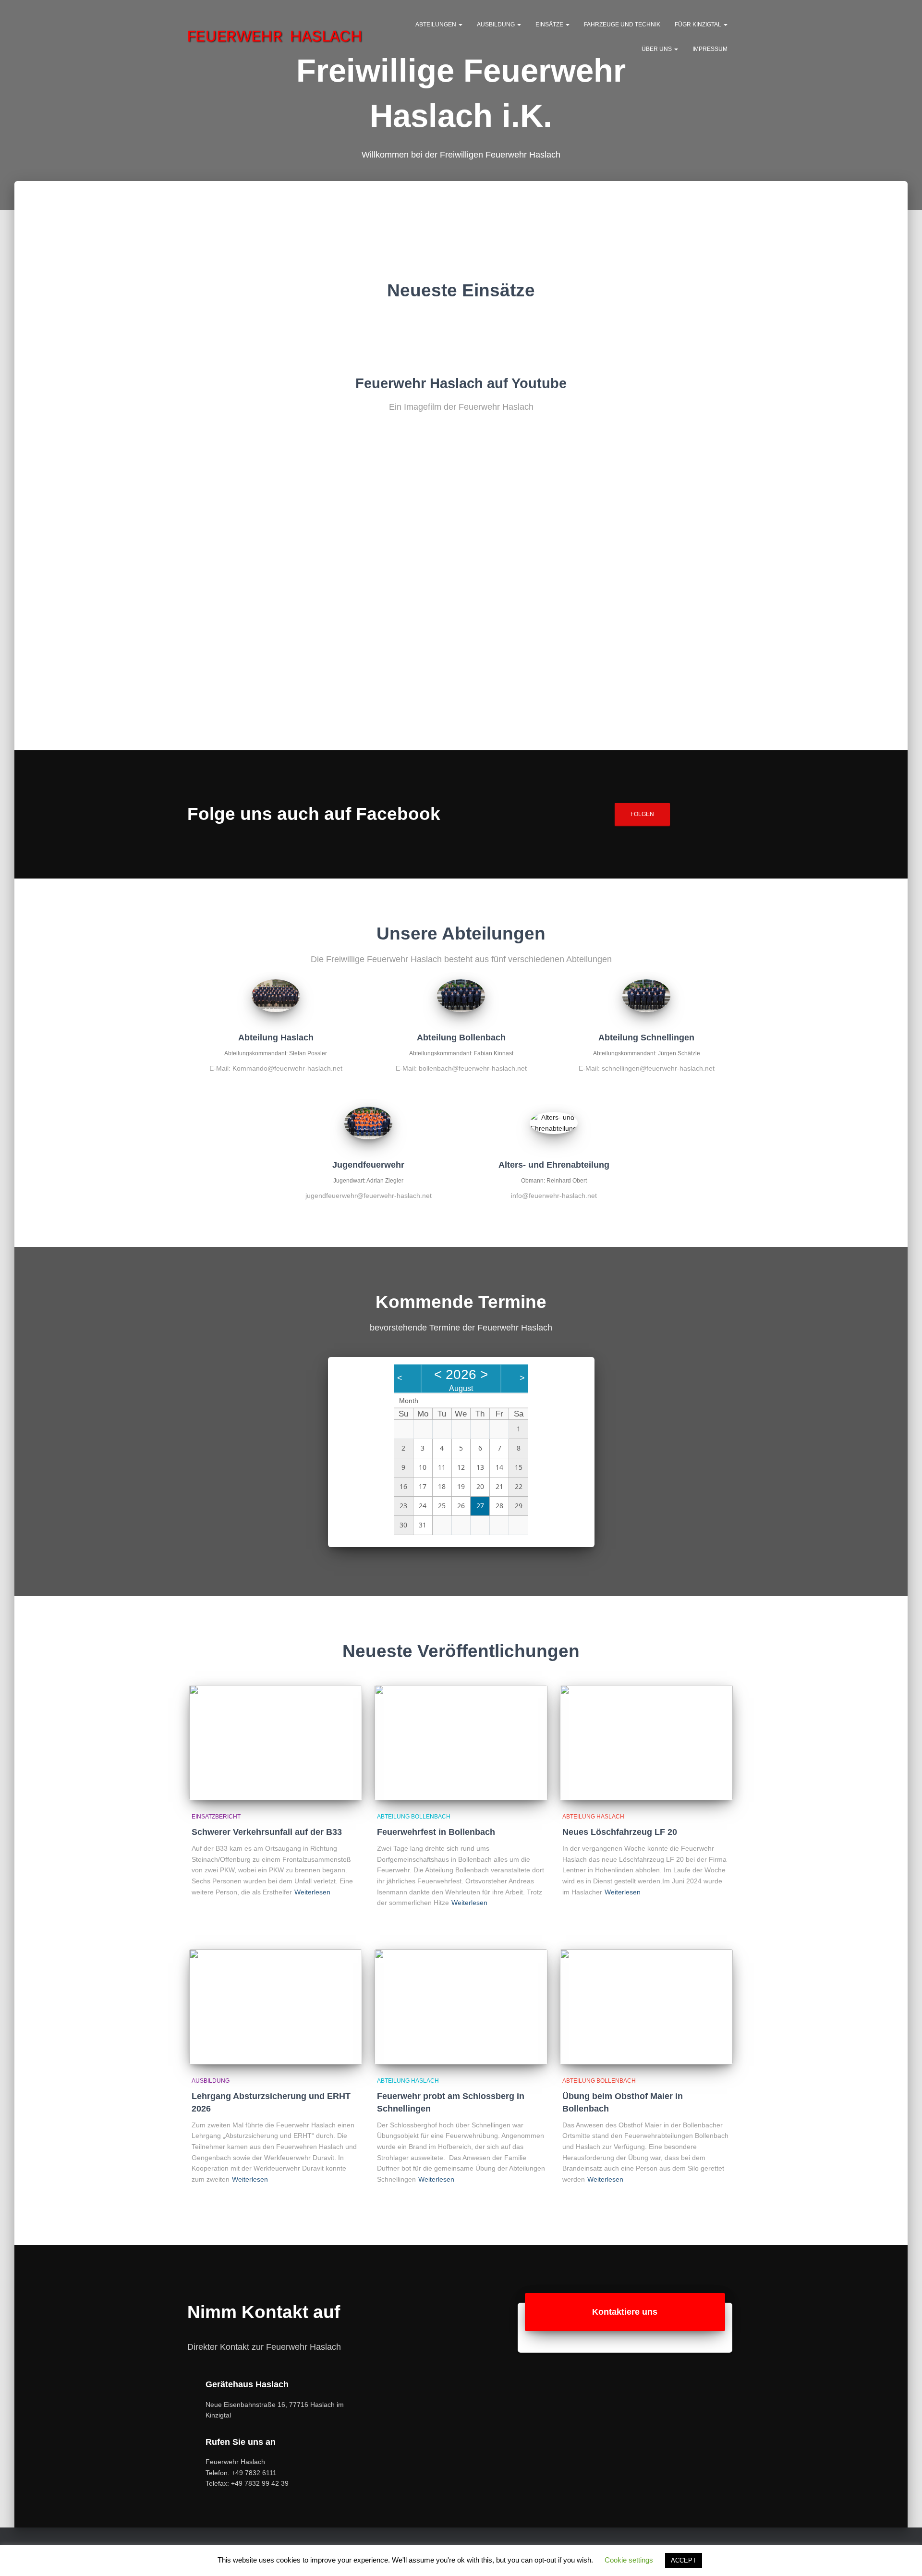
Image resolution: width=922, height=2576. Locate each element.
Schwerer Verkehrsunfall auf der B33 (267, 1832)
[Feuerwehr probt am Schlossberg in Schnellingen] (461, 2007)
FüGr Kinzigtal (699, 24)
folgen (642, 814)
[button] (460, 24)
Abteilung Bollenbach (414, 1817)
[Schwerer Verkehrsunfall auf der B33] (276, 1743)
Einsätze (550, 24)
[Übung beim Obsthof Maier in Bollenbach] (646, 2007)
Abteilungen (437, 24)
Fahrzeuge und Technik (622, 24)
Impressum (710, 49)
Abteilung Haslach (593, 1817)
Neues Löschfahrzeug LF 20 (620, 1832)
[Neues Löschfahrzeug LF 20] (646, 1743)
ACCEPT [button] (684, 2560)
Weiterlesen (312, 1892)
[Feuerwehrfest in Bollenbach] (461, 1743)
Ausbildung (497, 24)
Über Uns (657, 49)
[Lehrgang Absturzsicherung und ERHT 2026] (276, 2007)
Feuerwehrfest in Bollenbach (436, 1832)
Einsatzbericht (216, 1817)
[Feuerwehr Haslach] (275, 36)
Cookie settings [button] (629, 2560)
